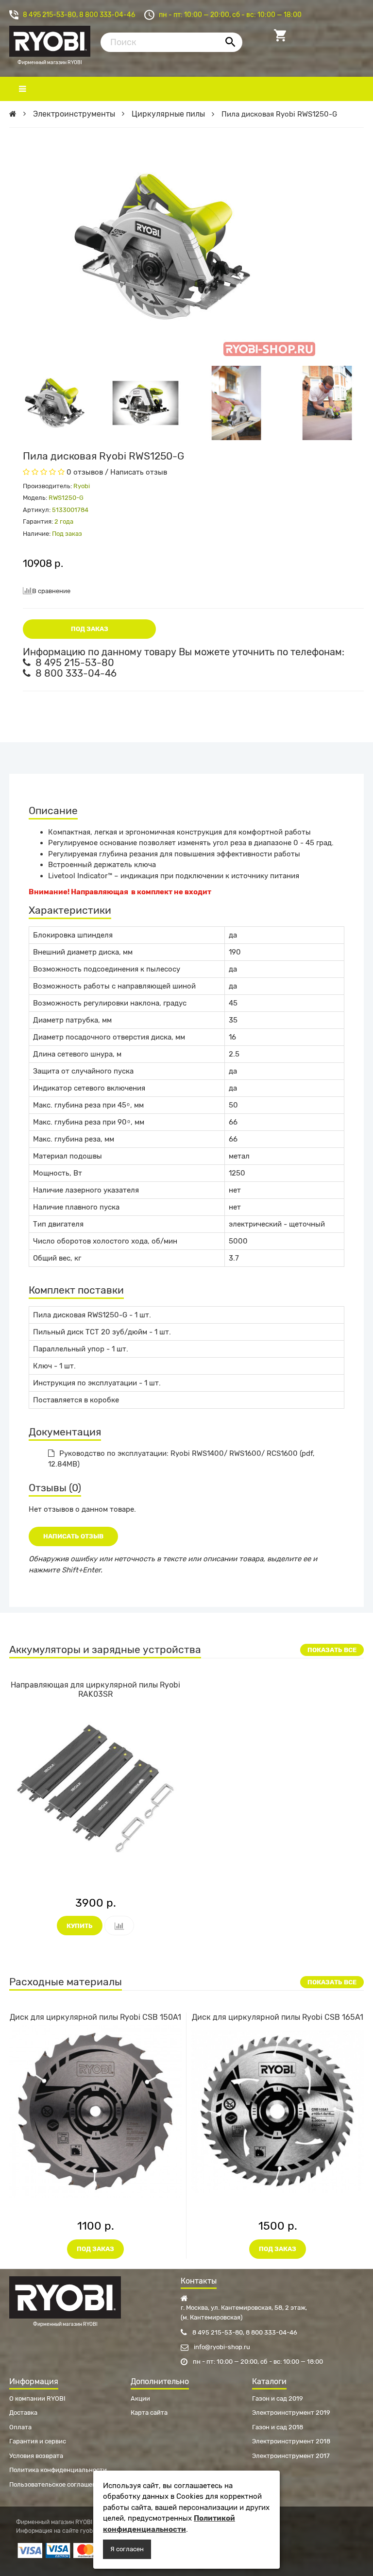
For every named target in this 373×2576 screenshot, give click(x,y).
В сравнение (51, 591)
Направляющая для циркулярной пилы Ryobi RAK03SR (95, 1689)
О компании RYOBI (37, 2398)
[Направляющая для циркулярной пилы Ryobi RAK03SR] (95, 1788)
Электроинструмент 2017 (291, 2456)
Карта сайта (149, 2413)
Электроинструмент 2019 (291, 2413)
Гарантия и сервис (38, 2441)
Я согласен (127, 2549)
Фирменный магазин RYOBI (50, 40)
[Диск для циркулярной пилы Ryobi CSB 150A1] (95, 2111)
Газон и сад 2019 (278, 2398)
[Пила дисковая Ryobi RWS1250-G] (55, 403)
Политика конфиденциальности (58, 2470)
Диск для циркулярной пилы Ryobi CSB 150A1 (95, 2017)
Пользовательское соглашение (56, 2484)
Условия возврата (36, 2456)
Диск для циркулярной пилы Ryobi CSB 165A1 (278, 2017)
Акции (140, 2398)
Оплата (20, 2427)
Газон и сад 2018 (278, 2427)
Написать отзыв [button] (73, 1536)
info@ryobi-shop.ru (221, 2347)
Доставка (23, 2413)
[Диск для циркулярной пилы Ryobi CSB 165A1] (278, 2111)
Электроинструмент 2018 (291, 2441)
